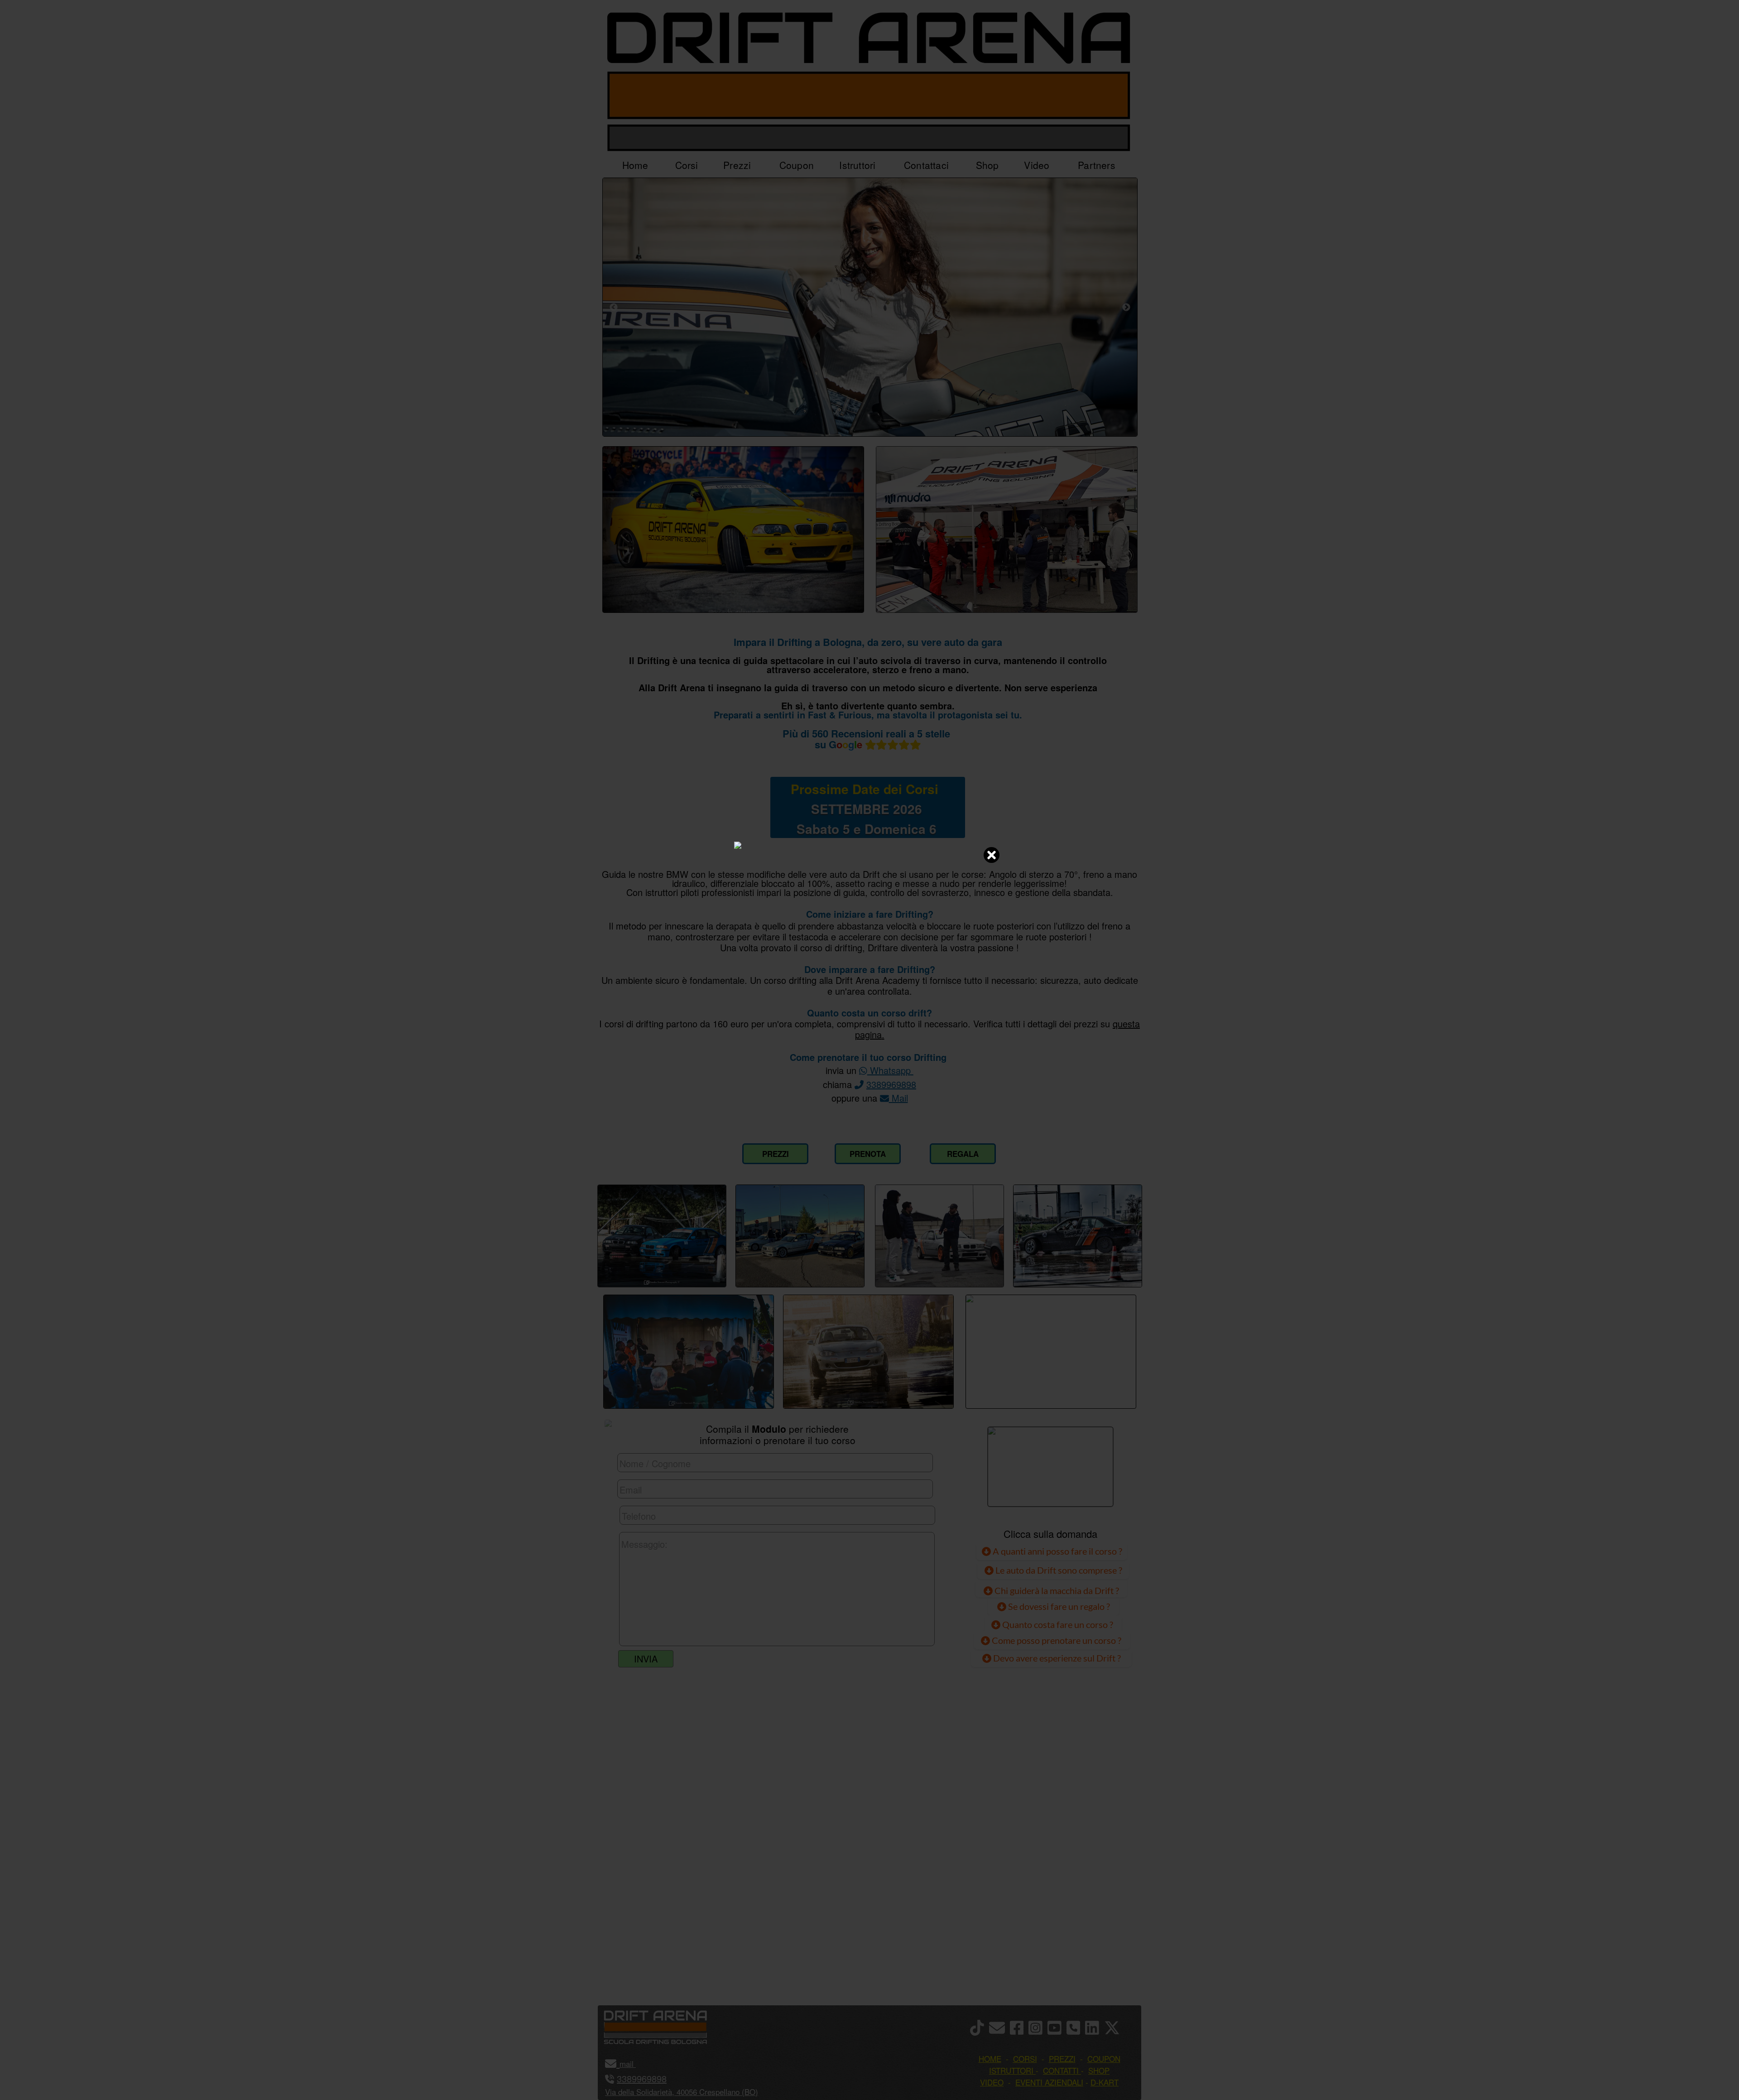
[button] (635, 2064)
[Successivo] (1126, 307)
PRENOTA (868, 1154)
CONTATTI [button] (1061, 2070)
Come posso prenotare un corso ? (1057, 1640)
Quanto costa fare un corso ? (1058, 1624)
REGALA (963, 1154)
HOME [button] (990, 2059)
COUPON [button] (1104, 2059)
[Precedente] (614, 307)
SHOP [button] (1099, 2070)
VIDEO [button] (992, 2082)
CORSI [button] (1025, 2059)
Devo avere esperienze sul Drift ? (1056, 1658)
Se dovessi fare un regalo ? (1058, 1606)
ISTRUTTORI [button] (1011, 2070)
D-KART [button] (1105, 2082)
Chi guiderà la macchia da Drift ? (1056, 1590)
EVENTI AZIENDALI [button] (1049, 2082)
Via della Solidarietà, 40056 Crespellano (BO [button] (680, 2092)
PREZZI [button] (1062, 2059)
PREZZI (776, 1154)
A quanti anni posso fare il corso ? (1057, 1551)
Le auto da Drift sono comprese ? (1058, 1570)
